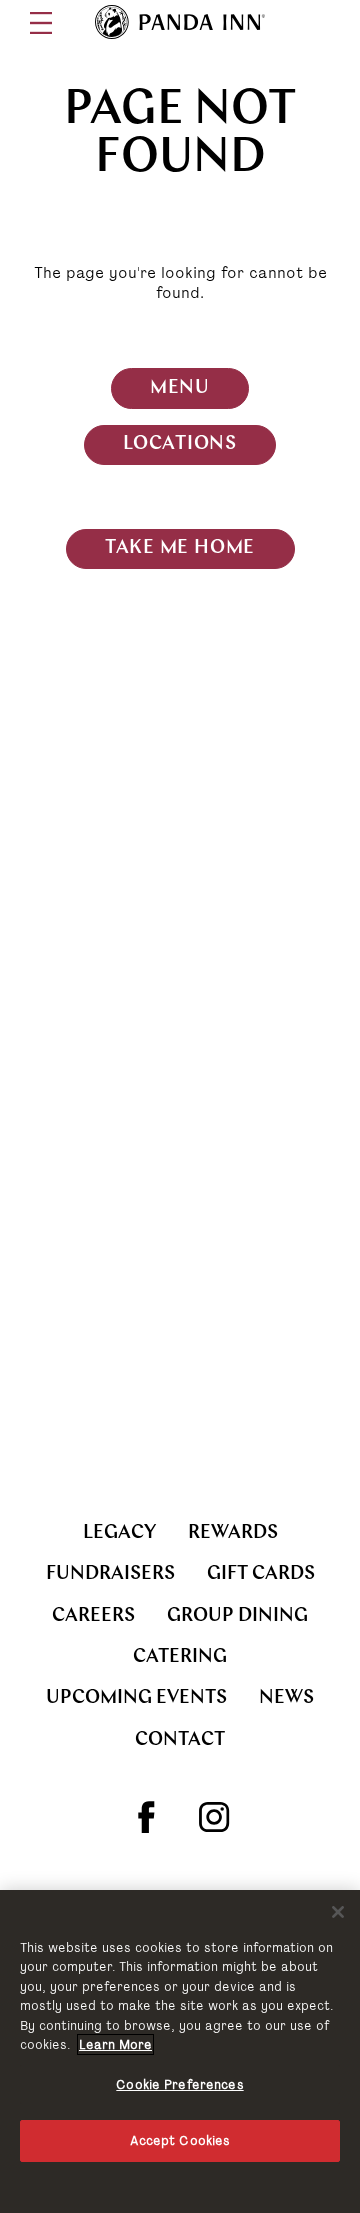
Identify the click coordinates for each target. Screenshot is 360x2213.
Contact (180, 1740)
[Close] (338, 1912)
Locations (180, 444)
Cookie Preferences (179, 2084)
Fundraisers (110, 1574)
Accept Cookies (180, 2140)
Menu (180, 388)
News (286, 1698)
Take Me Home (180, 548)
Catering (180, 1657)
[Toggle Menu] (41, 23)
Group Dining (237, 1616)
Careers (93, 1616)
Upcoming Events (136, 1698)
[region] (180, 2051)
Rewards (233, 1533)
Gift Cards (261, 1574)
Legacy (119, 1533)
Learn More (115, 2044)
